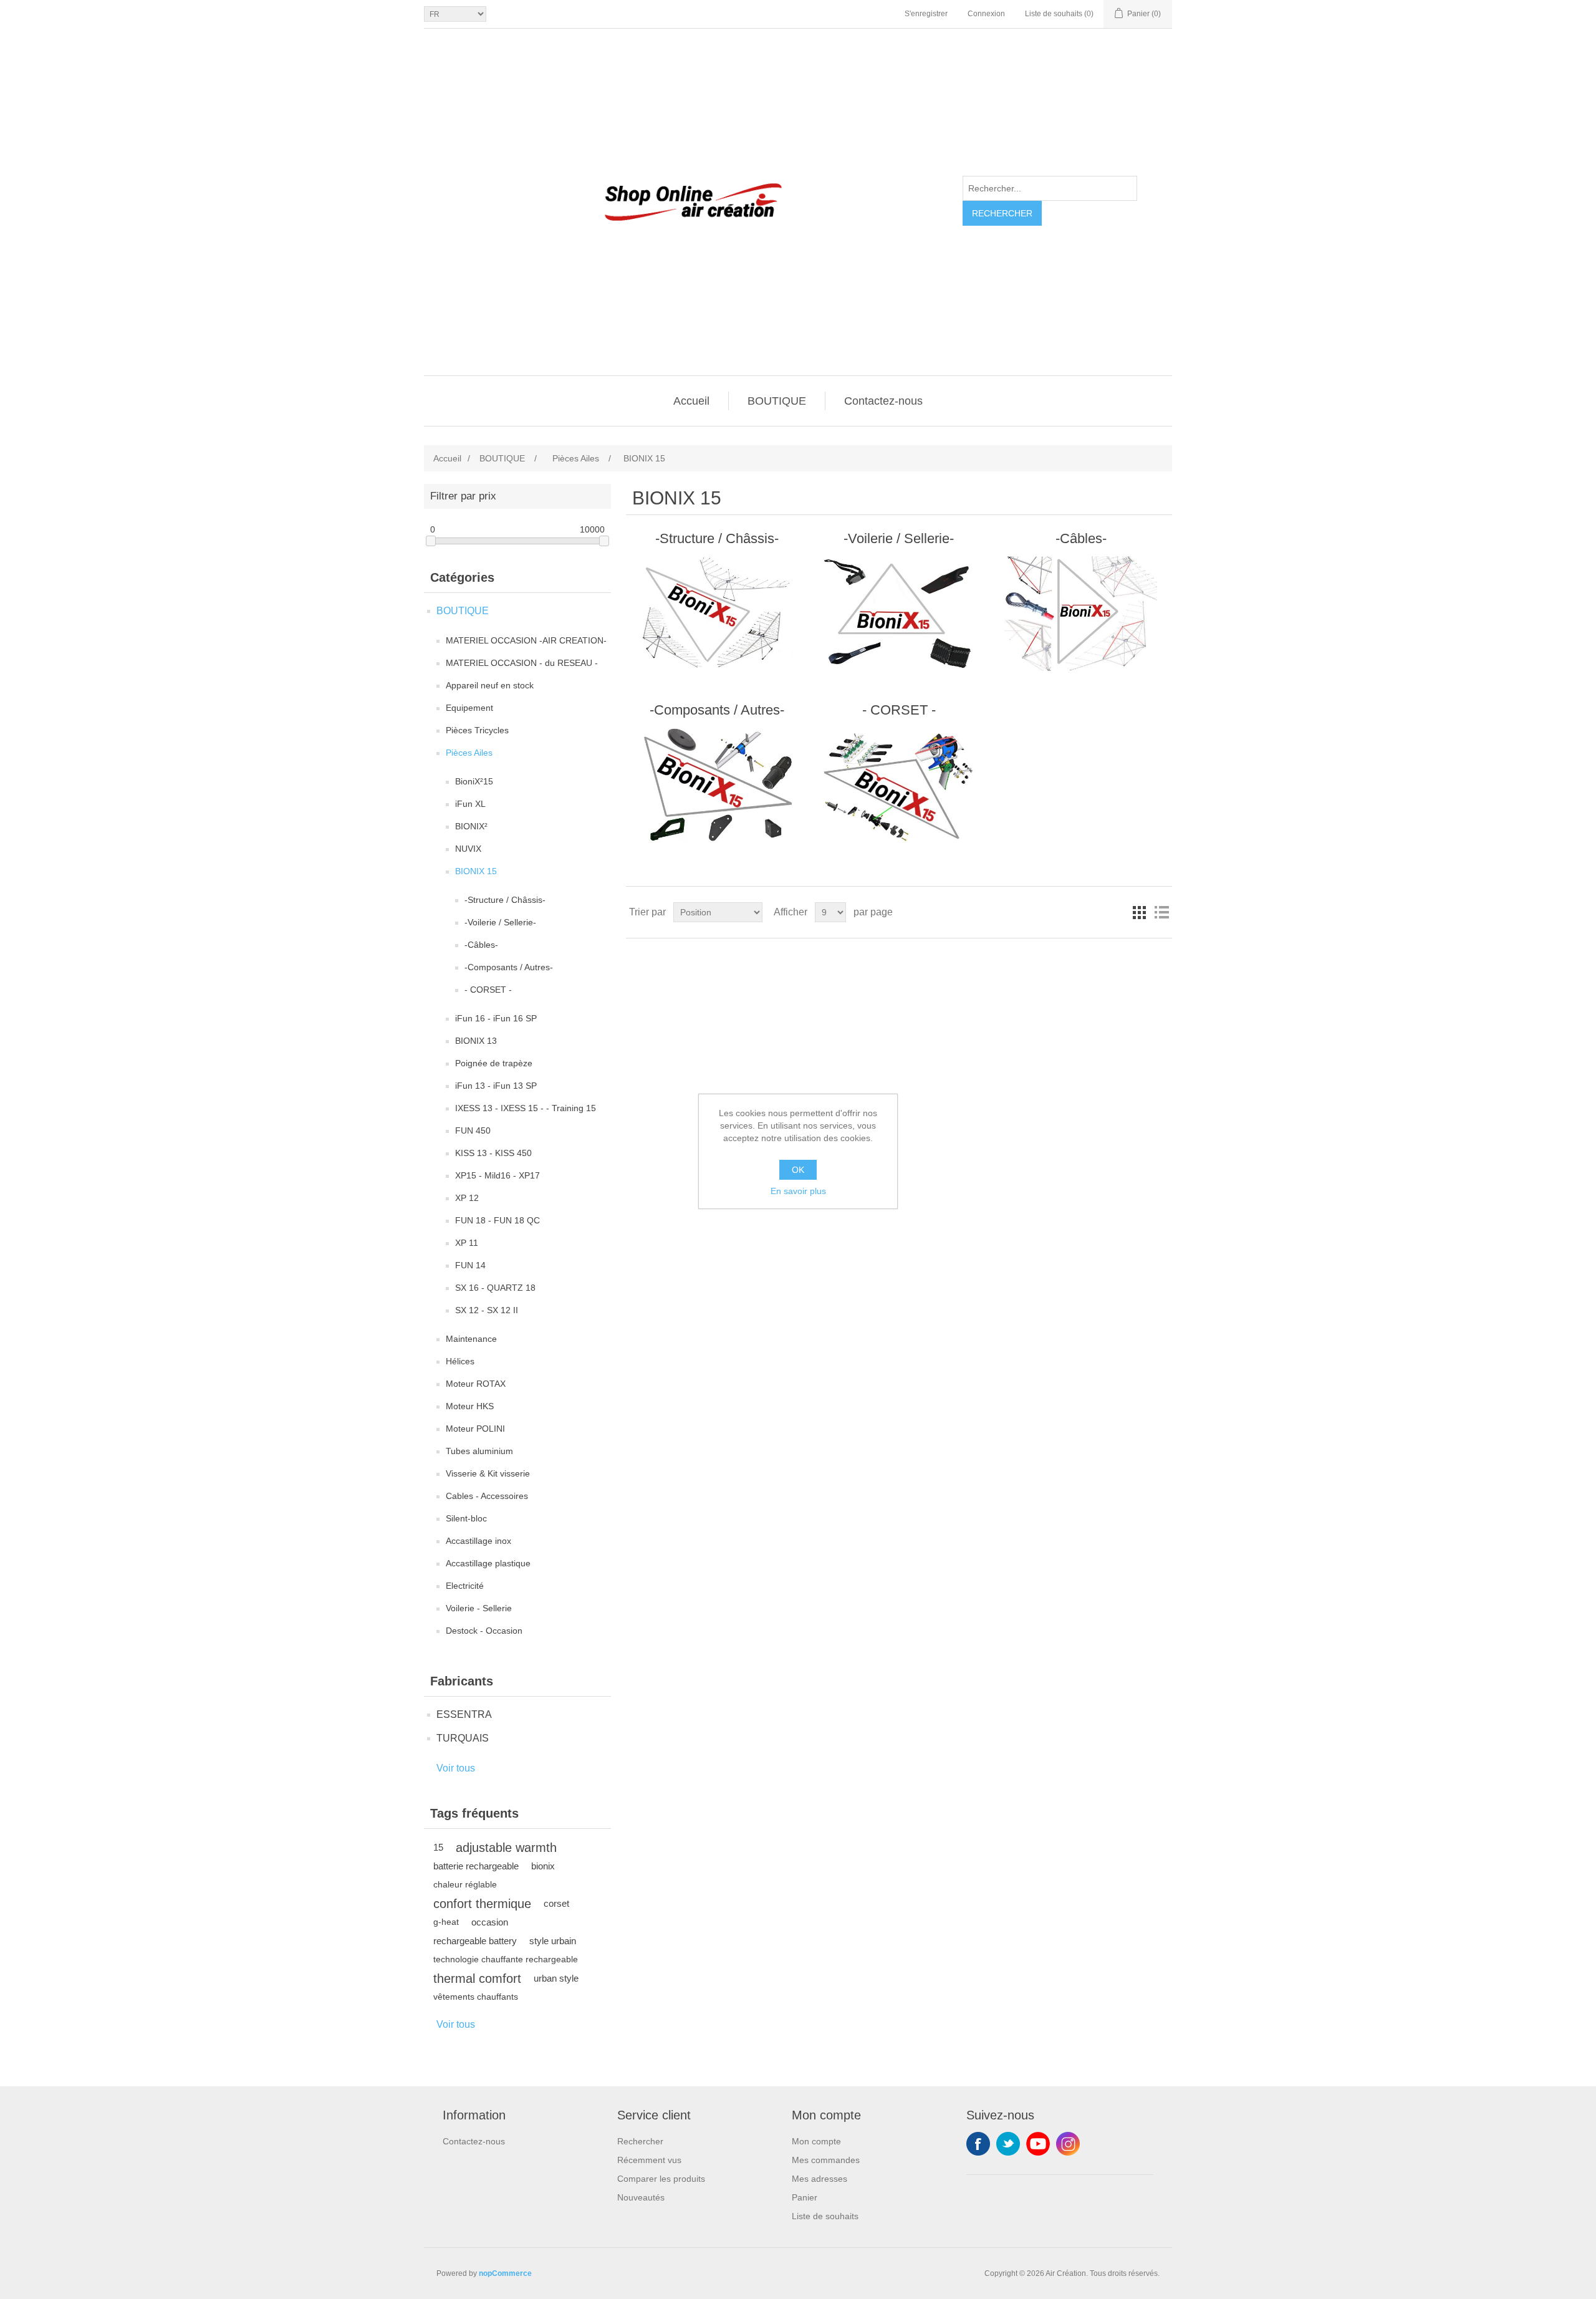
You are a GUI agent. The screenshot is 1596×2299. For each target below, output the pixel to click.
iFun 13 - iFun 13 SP (496, 1086)
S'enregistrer (926, 14)
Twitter (1008, 2144)
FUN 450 (473, 1130)
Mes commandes (826, 2160)
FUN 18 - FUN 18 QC (498, 1220)
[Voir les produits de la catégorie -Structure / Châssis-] (717, 614)
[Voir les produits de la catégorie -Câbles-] (1081, 614)
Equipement (469, 708)
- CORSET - (488, 990)
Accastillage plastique (488, 1563)
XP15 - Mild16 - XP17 (498, 1175)
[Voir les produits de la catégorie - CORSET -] (899, 785)
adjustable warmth (506, 1848)
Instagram (1068, 2144)
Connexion (986, 14)
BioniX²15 (474, 781)
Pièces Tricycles (477, 730)
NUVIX (468, 849)
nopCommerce (505, 2273)
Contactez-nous (883, 401)
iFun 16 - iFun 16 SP (496, 1018)
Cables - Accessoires (487, 1496)
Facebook (978, 2144)
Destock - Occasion (484, 1631)
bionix (543, 1866)
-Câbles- (481, 945)
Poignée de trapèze (494, 1063)
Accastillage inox (478, 1541)
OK (798, 1170)
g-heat (446, 1922)
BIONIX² (471, 826)
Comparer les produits (661, 2179)
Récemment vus (649, 2160)
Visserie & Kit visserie (488, 1473)
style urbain (553, 1941)
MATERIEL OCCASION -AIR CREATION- (526, 640)
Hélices (460, 1361)
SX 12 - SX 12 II (487, 1310)
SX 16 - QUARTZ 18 (495, 1288)
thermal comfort (477, 1978)
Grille (1139, 912)
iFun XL (470, 804)
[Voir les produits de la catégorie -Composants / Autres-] (717, 785)
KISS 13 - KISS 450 (493, 1153)
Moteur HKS (470, 1406)
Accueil (691, 401)
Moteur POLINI (475, 1429)
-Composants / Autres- (509, 967)
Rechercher (1002, 213)
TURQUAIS (463, 1738)
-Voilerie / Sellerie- (500, 922)
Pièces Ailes (469, 753)
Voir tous (456, 1768)
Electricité (465, 1586)
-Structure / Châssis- (505, 900)
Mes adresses (820, 2179)
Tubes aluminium (479, 1451)
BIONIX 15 (476, 871)
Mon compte (816, 2141)
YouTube (1038, 2144)
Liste (1161, 912)
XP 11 (467, 1243)
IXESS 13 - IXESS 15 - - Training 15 (526, 1108)
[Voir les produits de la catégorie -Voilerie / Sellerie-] (899, 614)
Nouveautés (641, 2197)
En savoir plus (798, 1191)
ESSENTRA (464, 1714)
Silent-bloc (466, 1518)
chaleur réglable (465, 1885)
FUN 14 (470, 1265)
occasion (490, 1922)
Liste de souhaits (825, 2216)
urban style (556, 1978)
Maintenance (471, 1339)
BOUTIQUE (777, 401)
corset (556, 1903)
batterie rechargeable (476, 1866)
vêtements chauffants (476, 1997)
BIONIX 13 (476, 1041)
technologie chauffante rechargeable (506, 1959)
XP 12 (467, 1198)
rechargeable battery (475, 1941)
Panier (805, 2197)
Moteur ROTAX (476, 1384)
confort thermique (482, 1904)
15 (438, 1847)
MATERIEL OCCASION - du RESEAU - (522, 663)
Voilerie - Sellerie (479, 1608)
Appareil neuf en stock (490, 685)
